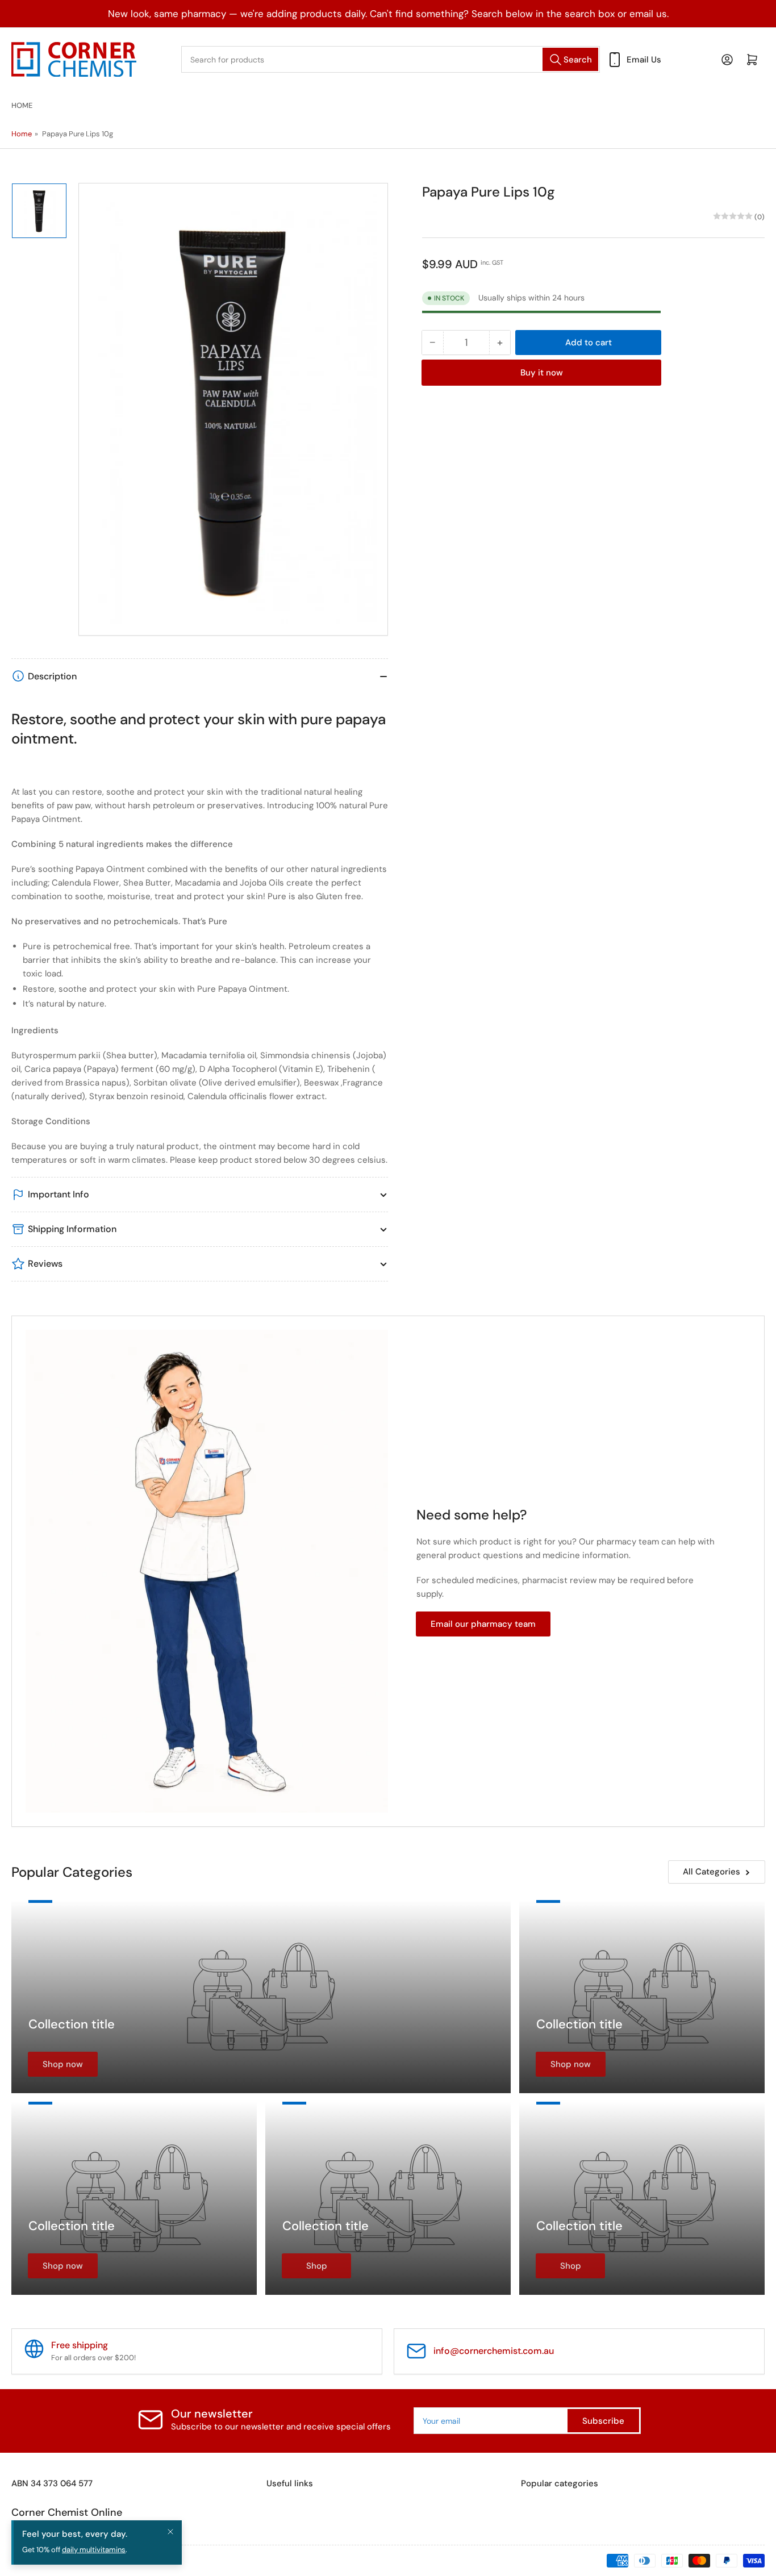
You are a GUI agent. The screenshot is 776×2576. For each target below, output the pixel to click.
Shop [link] (317, 2266)
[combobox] (391, 59)
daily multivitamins (94, 2550)
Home (22, 105)
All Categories (712, 1872)
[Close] (170, 2532)
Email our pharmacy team (483, 1624)
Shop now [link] (63, 2064)
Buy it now (542, 372)
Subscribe (603, 2421)
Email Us (644, 60)
